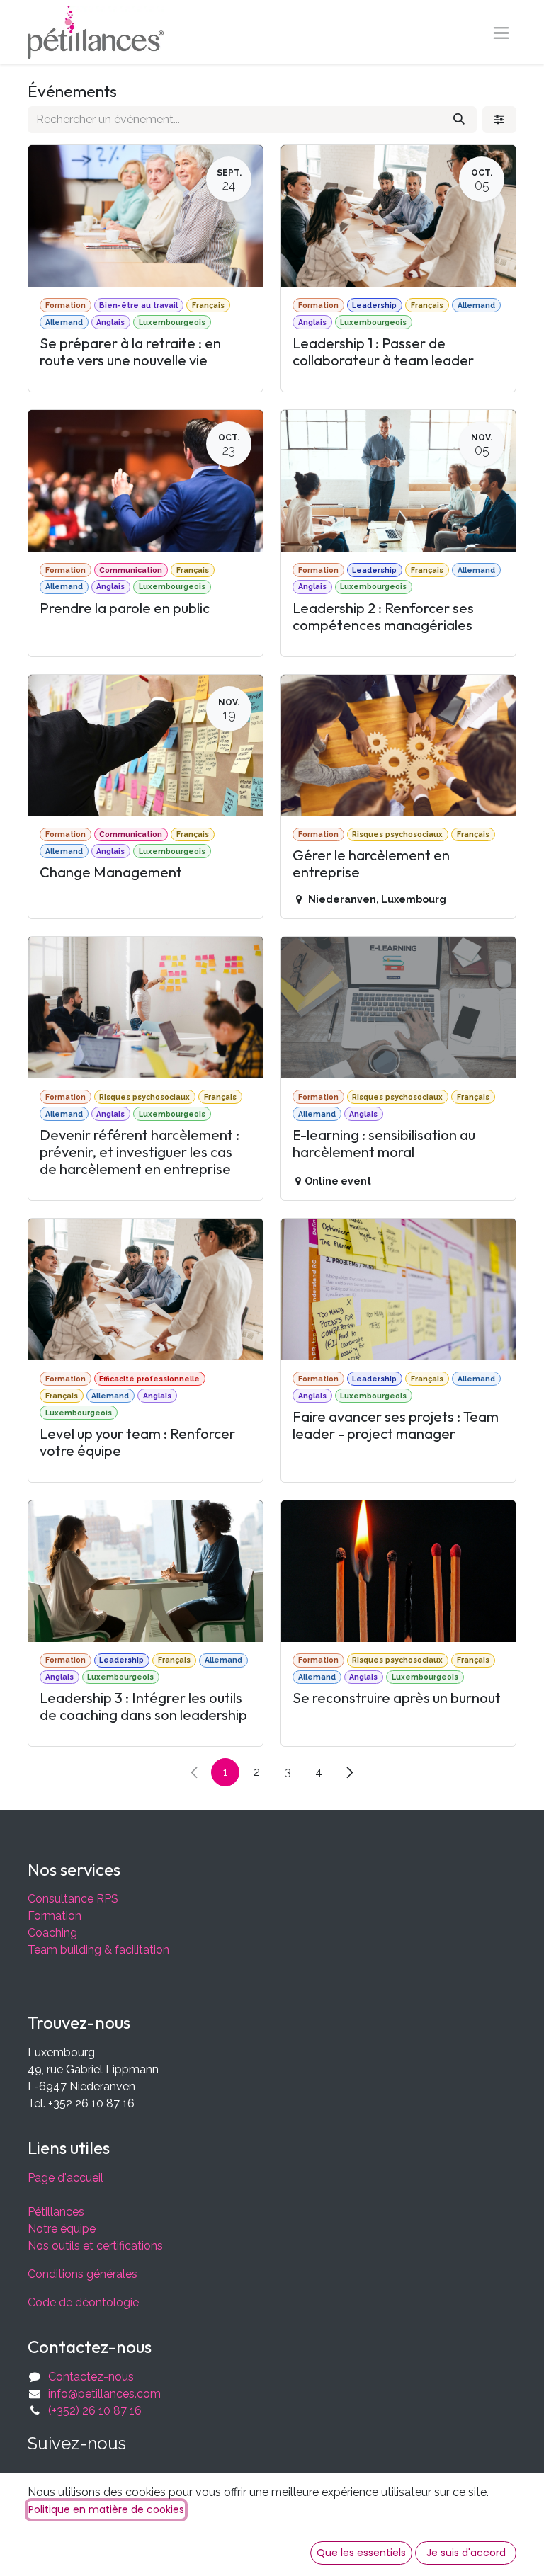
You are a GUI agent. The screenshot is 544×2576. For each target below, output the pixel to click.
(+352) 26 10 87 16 (95, 2411)
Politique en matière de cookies (106, 2509)
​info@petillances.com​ (104, 2394)
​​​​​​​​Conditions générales (83, 2274)
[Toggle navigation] (501, 32)
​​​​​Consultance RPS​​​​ (73, 1899)
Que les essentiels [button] (361, 2553)
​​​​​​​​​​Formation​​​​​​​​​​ (55, 1916)
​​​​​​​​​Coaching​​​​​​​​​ (52, 1933)
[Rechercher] (459, 120)
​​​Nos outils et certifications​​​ (95, 2246)
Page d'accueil (66, 2178)
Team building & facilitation (98, 1950)
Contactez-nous (91, 2377)
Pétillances (56, 2212)
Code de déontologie (83, 2302)
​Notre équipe (62, 2229)
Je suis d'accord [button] (466, 2553)
